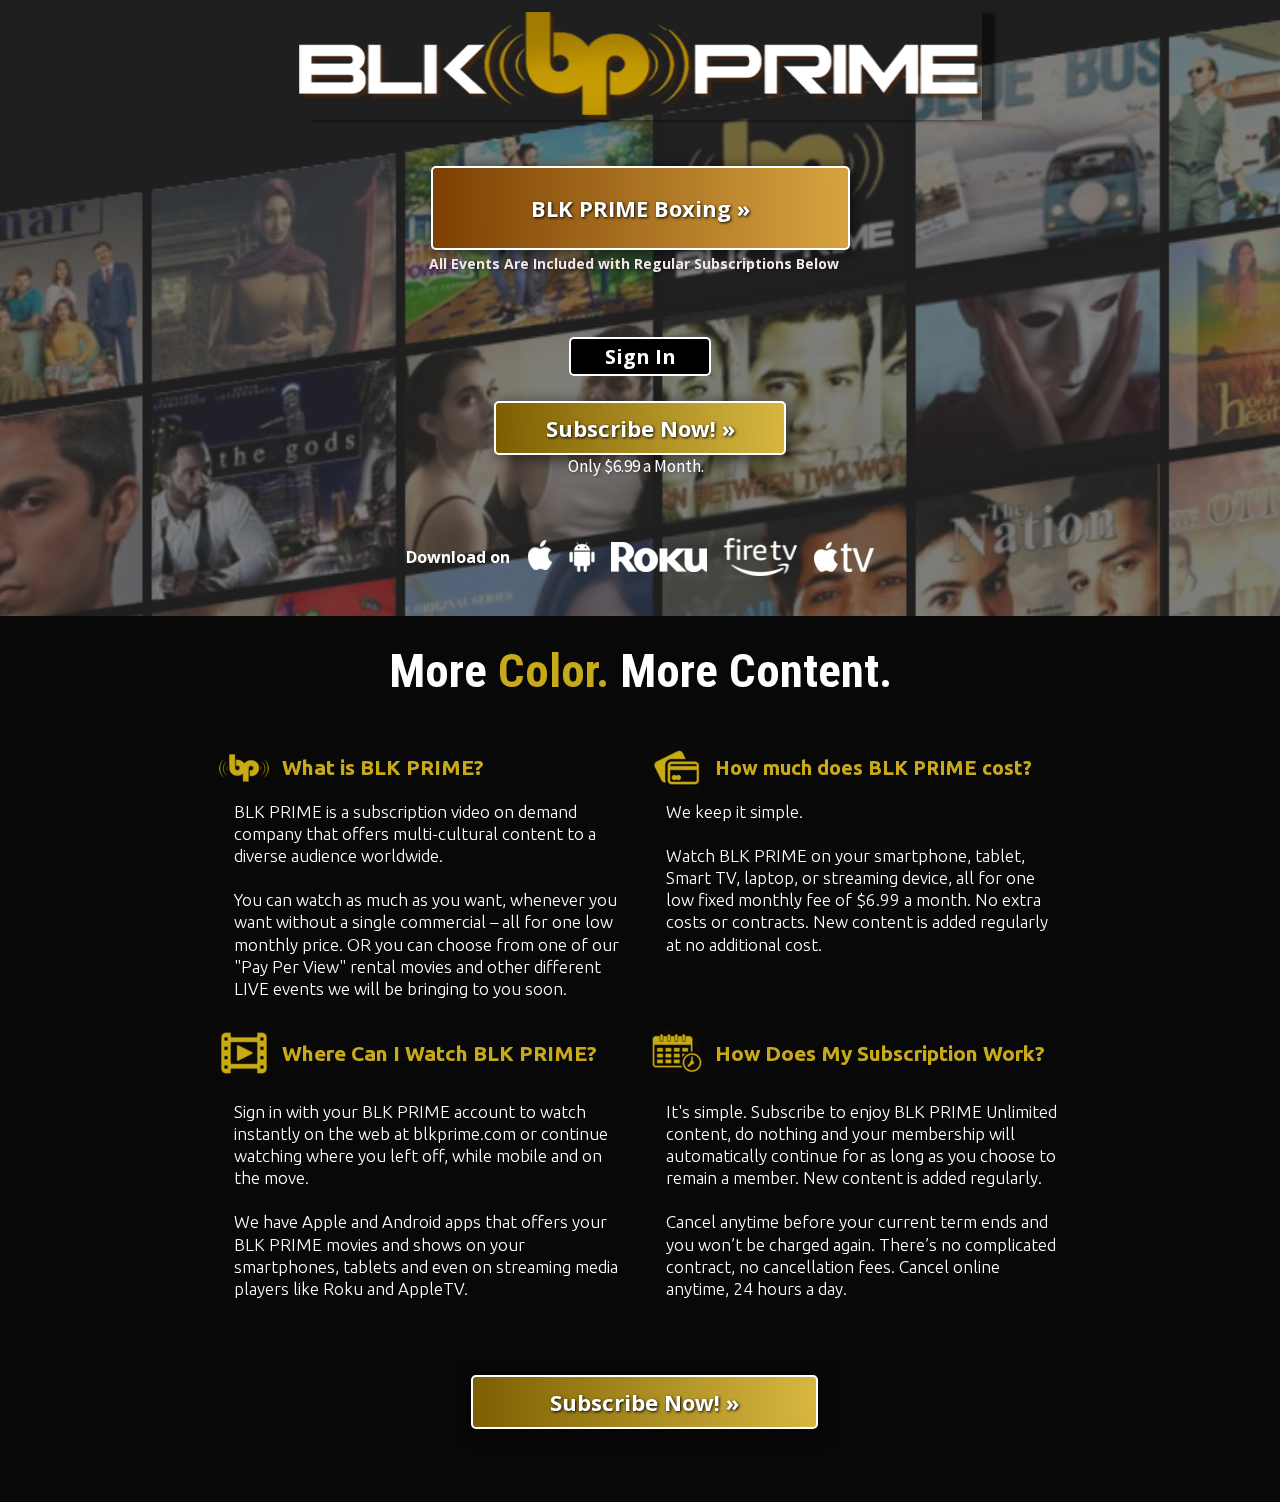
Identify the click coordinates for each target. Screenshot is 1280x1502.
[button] (640, 356)
